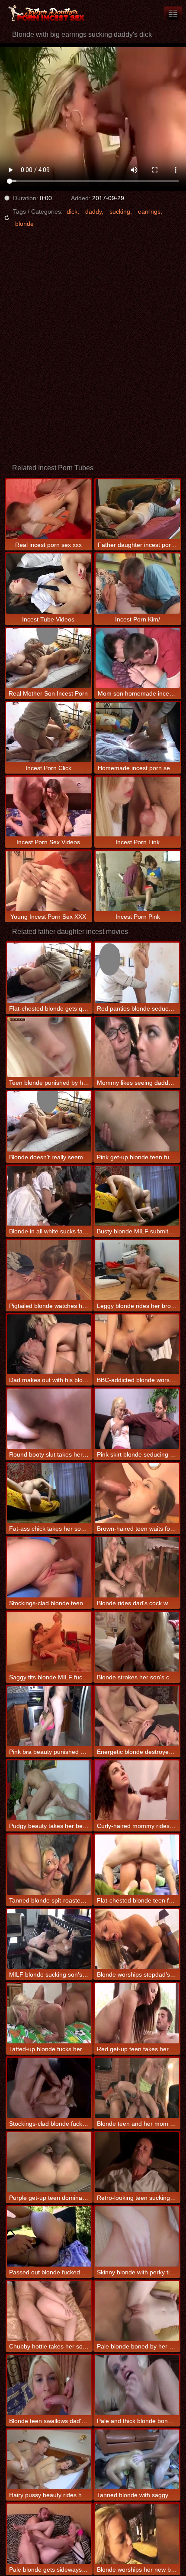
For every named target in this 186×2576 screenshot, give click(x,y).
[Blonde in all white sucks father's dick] (49, 1196)
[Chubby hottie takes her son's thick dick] (49, 2311)
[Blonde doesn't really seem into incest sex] (49, 1121)
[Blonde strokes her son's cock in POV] (137, 1642)
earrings (149, 211)
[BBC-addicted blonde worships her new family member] (137, 1345)
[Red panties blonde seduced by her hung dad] (137, 973)
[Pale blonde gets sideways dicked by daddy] (49, 2534)
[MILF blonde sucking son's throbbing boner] (49, 1939)
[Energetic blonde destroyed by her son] (137, 1716)
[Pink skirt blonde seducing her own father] (137, 1419)
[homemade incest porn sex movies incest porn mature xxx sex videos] (173, 13)
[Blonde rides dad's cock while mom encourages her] (137, 1567)
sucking (120, 211)
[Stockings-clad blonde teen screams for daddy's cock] (49, 1567)
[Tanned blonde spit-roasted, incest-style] (49, 1865)
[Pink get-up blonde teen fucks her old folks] (137, 1121)
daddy (93, 211)
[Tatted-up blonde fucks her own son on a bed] (49, 2013)
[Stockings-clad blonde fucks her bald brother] (49, 2088)
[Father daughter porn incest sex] (52, 13)
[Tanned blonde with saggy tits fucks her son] (137, 2460)
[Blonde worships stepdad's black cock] (137, 1939)
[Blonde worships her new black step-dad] (137, 2534)
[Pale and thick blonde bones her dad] (137, 2385)
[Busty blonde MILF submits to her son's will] (137, 1196)
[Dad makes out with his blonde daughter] (49, 1345)
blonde (24, 224)
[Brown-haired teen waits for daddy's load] (137, 1493)
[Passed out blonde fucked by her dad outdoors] (49, 2236)
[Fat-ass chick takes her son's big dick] (49, 1493)
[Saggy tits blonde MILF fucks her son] (49, 1642)
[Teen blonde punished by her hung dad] (49, 1047)
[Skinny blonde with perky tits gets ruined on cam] (137, 2236)
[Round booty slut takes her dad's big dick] (49, 1419)
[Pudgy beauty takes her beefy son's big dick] (49, 1791)
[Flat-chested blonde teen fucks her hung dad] (137, 1865)
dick (72, 211)
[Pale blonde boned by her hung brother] (137, 2311)
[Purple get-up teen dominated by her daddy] (49, 2162)
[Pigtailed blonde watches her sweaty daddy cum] (49, 1270)
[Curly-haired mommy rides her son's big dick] (137, 1791)
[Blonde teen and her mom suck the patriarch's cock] (137, 2088)
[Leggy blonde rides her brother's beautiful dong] (137, 1270)
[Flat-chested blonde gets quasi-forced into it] (49, 973)
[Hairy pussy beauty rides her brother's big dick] (49, 2460)
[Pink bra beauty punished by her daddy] (49, 1716)
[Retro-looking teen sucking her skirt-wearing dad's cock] (137, 2162)
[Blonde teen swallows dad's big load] (49, 2385)
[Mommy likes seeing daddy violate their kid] (137, 1047)
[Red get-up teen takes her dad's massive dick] (137, 2013)
